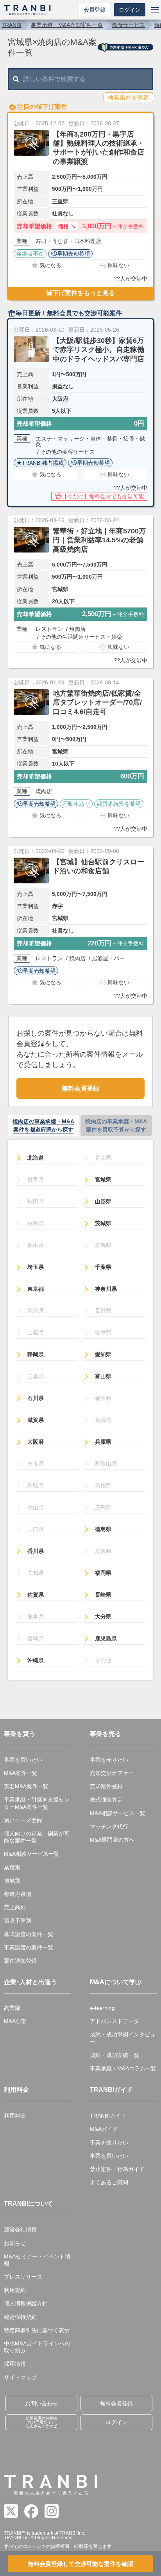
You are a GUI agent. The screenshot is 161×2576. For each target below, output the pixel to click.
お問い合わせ (41, 2404)
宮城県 (103, 1180)
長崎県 (103, 1595)
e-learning (102, 2008)
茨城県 (103, 1223)
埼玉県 (36, 1267)
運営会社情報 (20, 2230)
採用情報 (15, 2364)
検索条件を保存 (128, 97)
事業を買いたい (23, 1760)
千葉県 (103, 1267)
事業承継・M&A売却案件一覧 (67, 25)
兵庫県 (103, 1442)
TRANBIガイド (108, 2116)
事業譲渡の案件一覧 (29, 1947)
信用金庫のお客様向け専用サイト (41, 2422)
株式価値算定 (106, 1800)
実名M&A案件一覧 (26, 1786)
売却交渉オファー (112, 1773)
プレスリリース (23, 2277)
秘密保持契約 (20, 2317)
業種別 (12, 1867)
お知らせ (15, 2243)
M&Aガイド (104, 2129)
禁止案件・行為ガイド (117, 2169)
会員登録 (95, 10)
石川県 (36, 1398)
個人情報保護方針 (26, 2303)
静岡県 (36, 1354)
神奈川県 (106, 1289)
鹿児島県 (106, 1638)
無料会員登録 (80, 1088)
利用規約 (15, 2290)
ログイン (130, 10)
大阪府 (36, 1442)
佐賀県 (36, 1595)
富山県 (103, 1376)
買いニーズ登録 (23, 1820)
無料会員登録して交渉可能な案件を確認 (80, 2564)
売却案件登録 (106, 1786)
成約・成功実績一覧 (114, 2055)
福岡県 (103, 1573)
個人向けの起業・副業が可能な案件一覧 (37, 1837)
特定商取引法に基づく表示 (37, 2330)
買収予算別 (18, 1920)
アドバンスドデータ (114, 2021)
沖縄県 (36, 1660)
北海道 (36, 1158)
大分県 (103, 1617)
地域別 (12, 1881)
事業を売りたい (109, 1760)
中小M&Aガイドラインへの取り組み (37, 2347)
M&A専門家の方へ (112, 1840)
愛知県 (103, 1354)
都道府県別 (18, 1894)
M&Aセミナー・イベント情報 (37, 2260)
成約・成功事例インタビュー (123, 2038)
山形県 (103, 1201)
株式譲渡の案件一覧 (29, 1934)
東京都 (36, 1289)
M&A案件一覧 (21, 1773)
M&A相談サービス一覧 (32, 1854)
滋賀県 (36, 1420)
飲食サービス (129, 25)
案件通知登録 (20, 1961)
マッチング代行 (109, 1826)
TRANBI (12, 25)
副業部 (12, 2008)
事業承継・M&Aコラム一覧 (123, 2068)
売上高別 (15, 1907)
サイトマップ (20, 2377)
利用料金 (15, 2116)
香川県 (36, 1551)
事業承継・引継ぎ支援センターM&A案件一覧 (37, 1803)
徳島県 (103, 1529)
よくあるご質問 (109, 2182)
